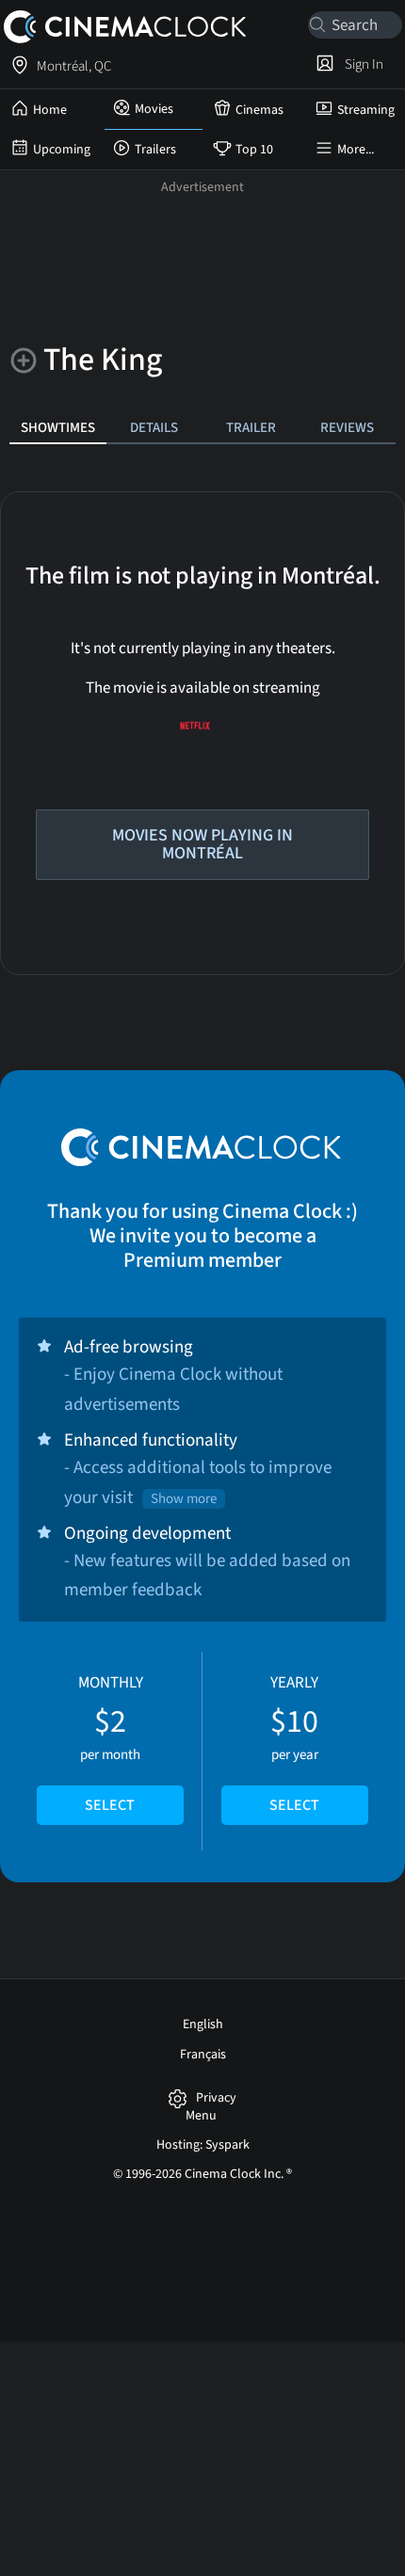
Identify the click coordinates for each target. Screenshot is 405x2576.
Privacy (216, 2098)
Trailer (251, 427)
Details (154, 427)
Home (50, 110)
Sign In (361, 64)
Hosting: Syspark (203, 2145)
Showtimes (58, 427)
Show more (184, 1499)
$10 (294, 1744)
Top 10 (254, 150)
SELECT (110, 1805)
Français (203, 2055)
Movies (154, 109)
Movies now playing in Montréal (202, 844)
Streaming (366, 110)
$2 (111, 1744)
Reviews (347, 427)
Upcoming (62, 150)
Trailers (155, 150)
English (203, 2024)
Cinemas (259, 110)
